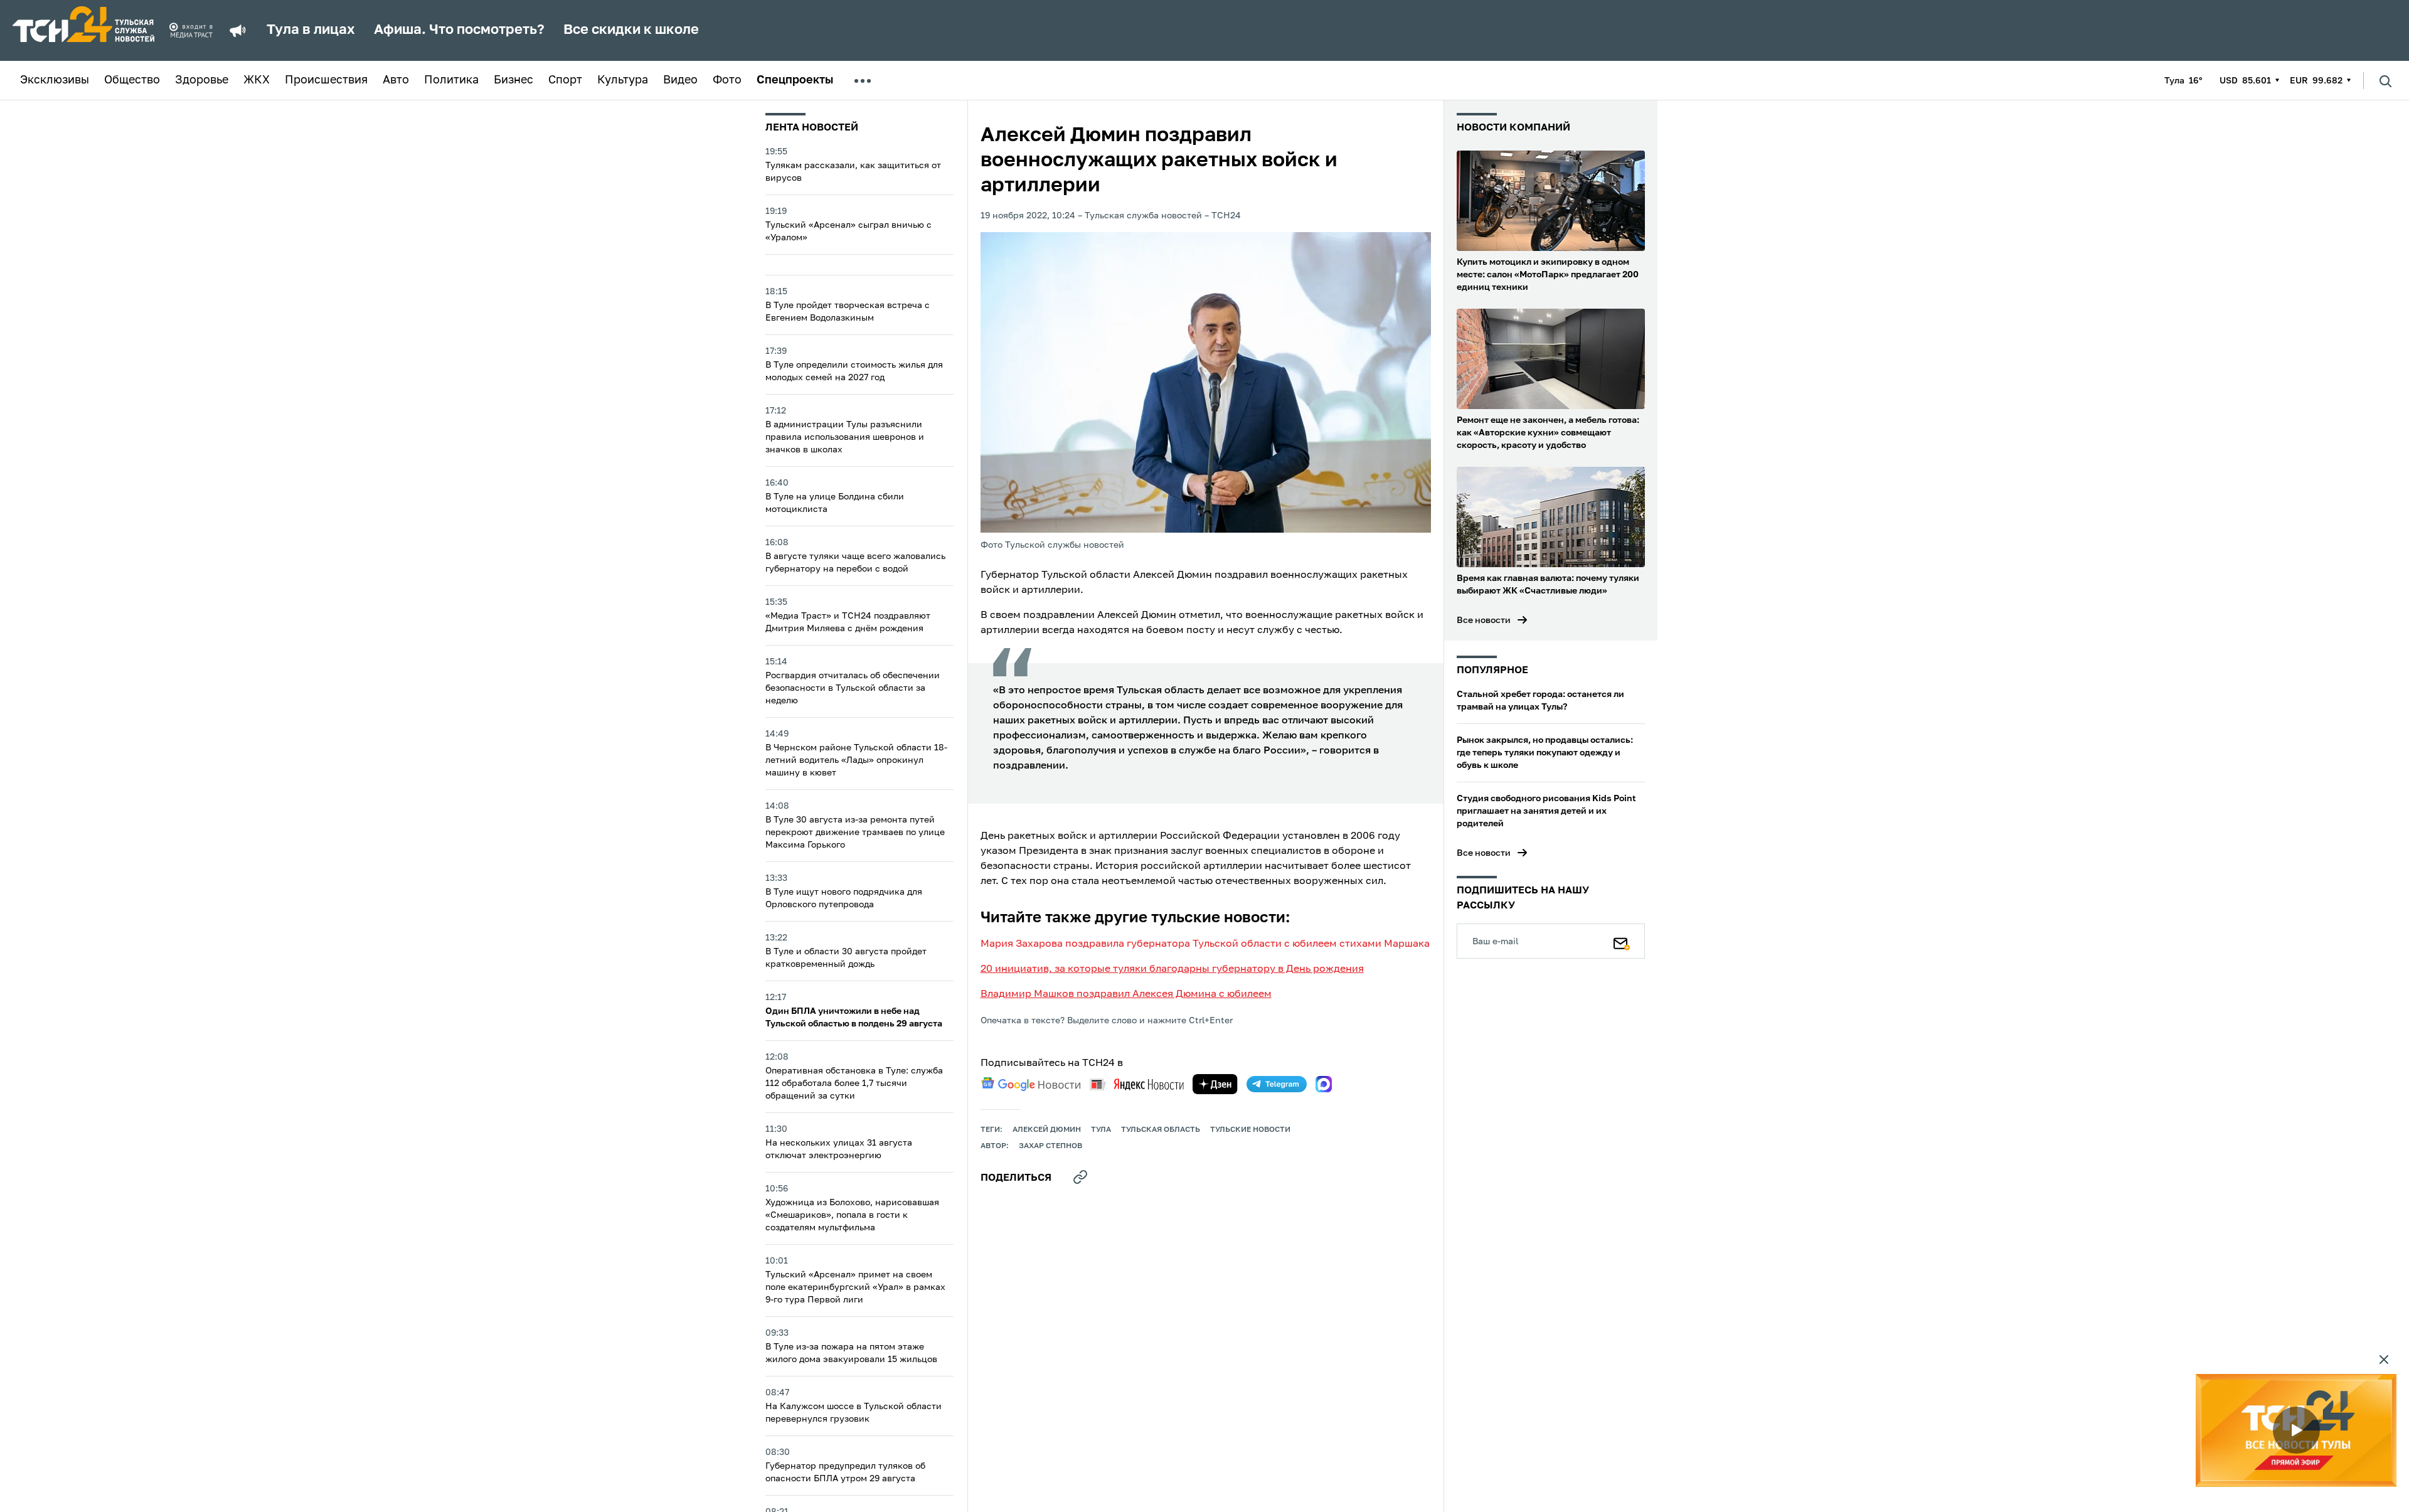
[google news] (1031, 1084)
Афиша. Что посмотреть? (459, 30)
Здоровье (202, 80)
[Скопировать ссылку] (1080, 1177)
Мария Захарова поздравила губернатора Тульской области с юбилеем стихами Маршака (1205, 944)
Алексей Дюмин (1047, 1130)
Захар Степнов (1050, 1146)
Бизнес (513, 80)
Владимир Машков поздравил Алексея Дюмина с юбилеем (1126, 994)
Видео (680, 80)
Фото (727, 80)
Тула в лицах (311, 30)
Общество (132, 80)
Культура (623, 80)
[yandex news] (1137, 1084)
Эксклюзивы (55, 80)
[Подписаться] (1622, 941)
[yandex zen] (1215, 1084)
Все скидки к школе (631, 30)
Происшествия (326, 80)
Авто (396, 80)
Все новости (1484, 620)
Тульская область (1161, 1130)
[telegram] (1277, 1084)
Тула (1101, 1130)
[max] (1324, 1084)
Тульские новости (1250, 1130)
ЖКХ (257, 80)
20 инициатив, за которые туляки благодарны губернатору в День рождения (1172, 969)
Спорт (565, 80)
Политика (451, 80)
